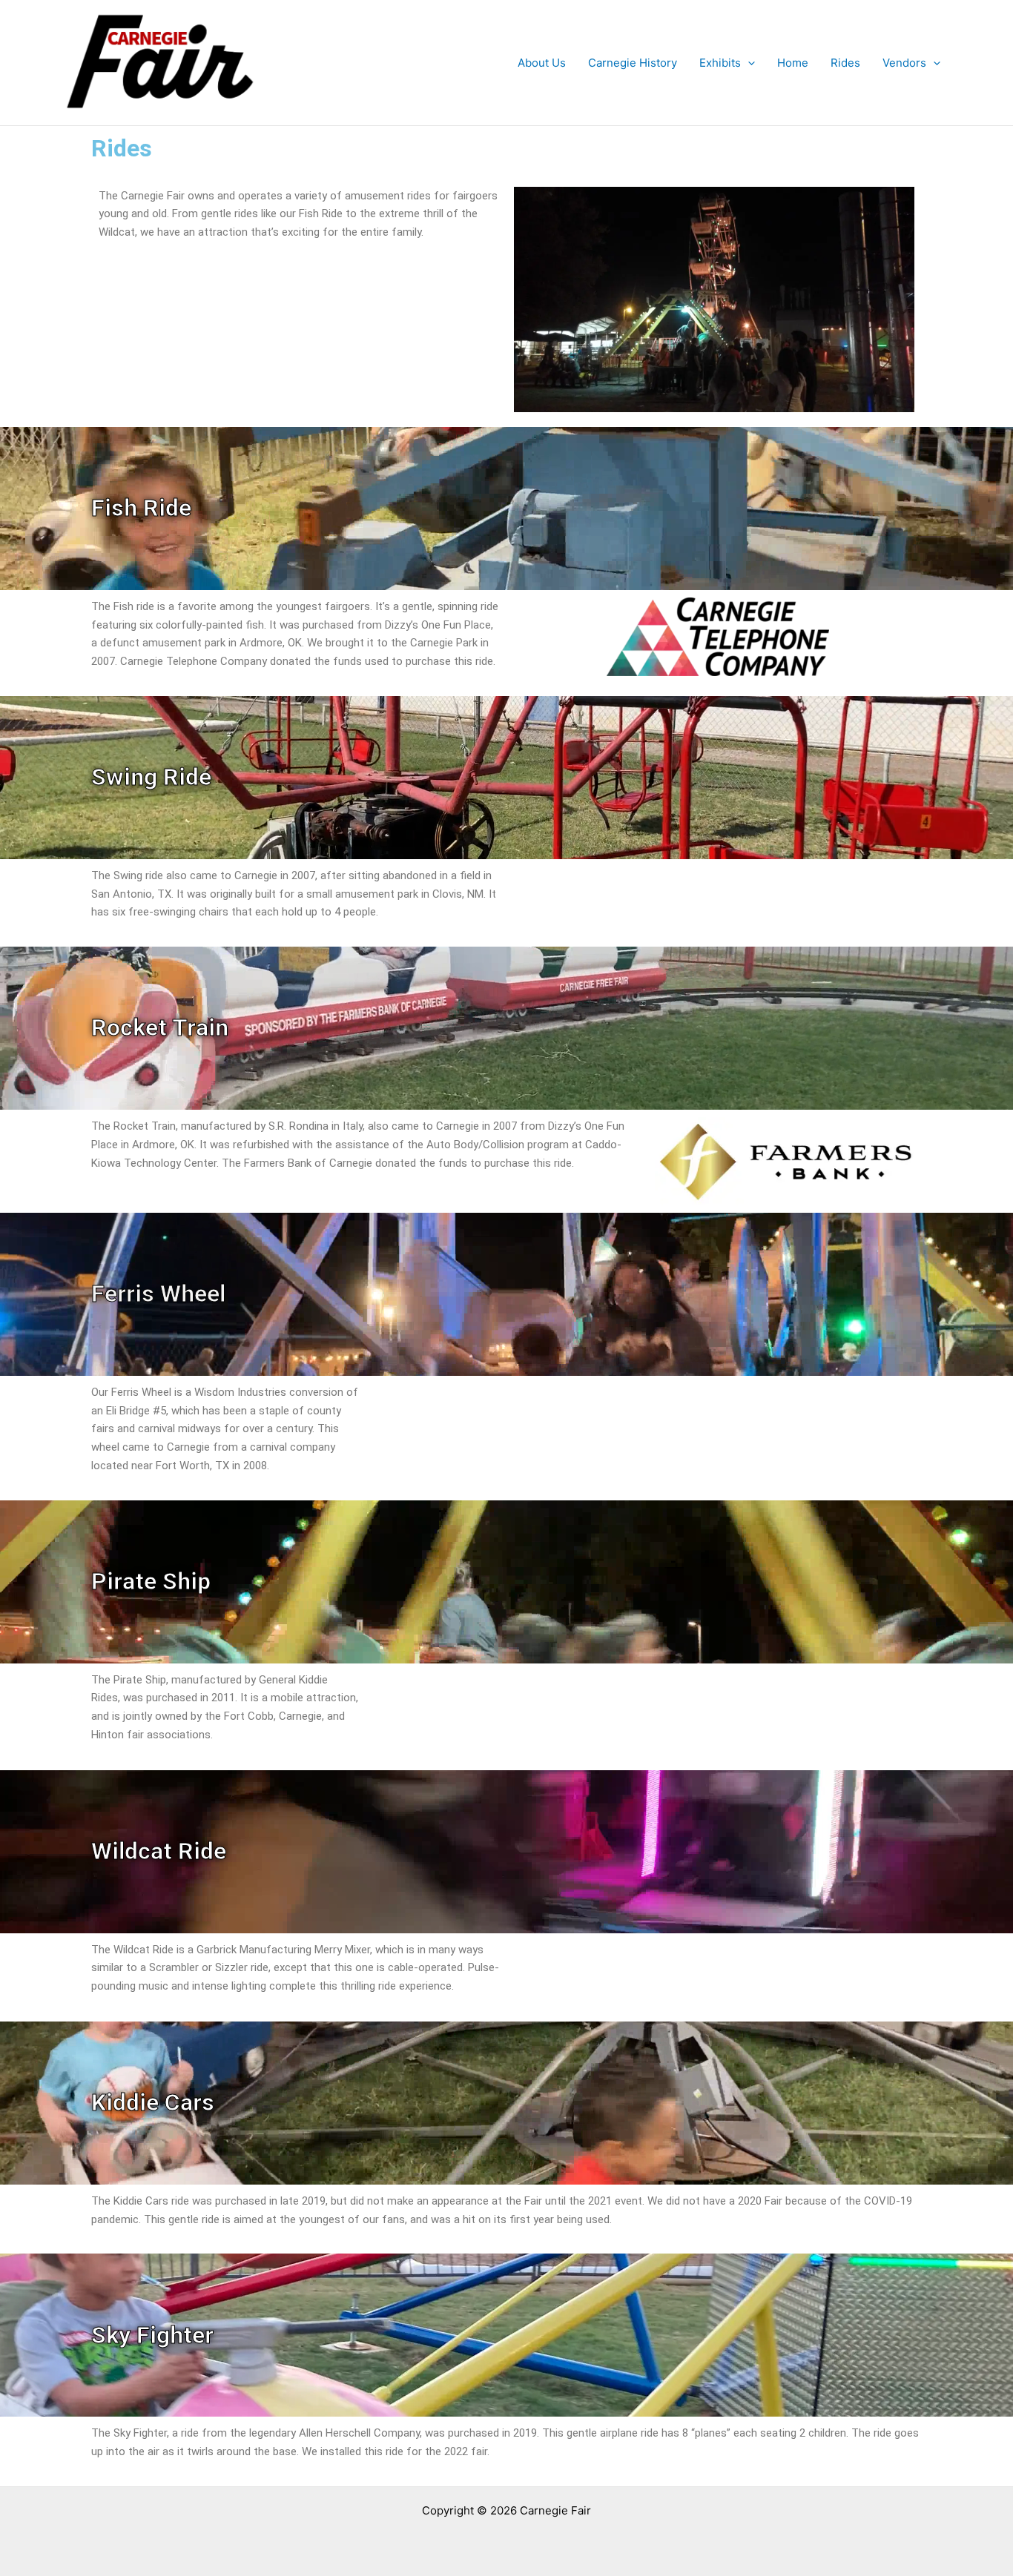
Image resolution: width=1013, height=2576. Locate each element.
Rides (845, 63)
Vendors (904, 63)
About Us (542, 63)
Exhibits (720, 63)
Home (793, 63)
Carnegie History (633, 63)
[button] (748, 63)
